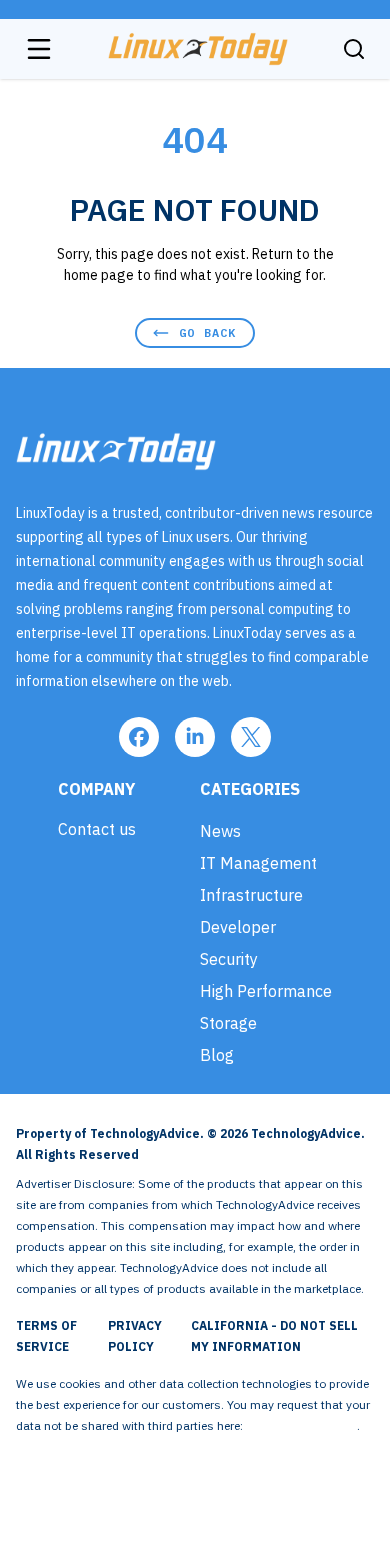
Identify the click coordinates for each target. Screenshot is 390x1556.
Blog (217, 1055)
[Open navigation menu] (39, 49)
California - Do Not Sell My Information (274, 1336)
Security (229, 959)
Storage (228, 1023)
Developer (238, 927)
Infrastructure (251, 895)
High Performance (266, 991)
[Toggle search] (354, 49)
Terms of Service (46, 1336)
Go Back (207, 332)
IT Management (258, 863)
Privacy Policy (135, 1336)
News (220, 831)
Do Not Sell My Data (301, 1425)
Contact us (97, 829)
